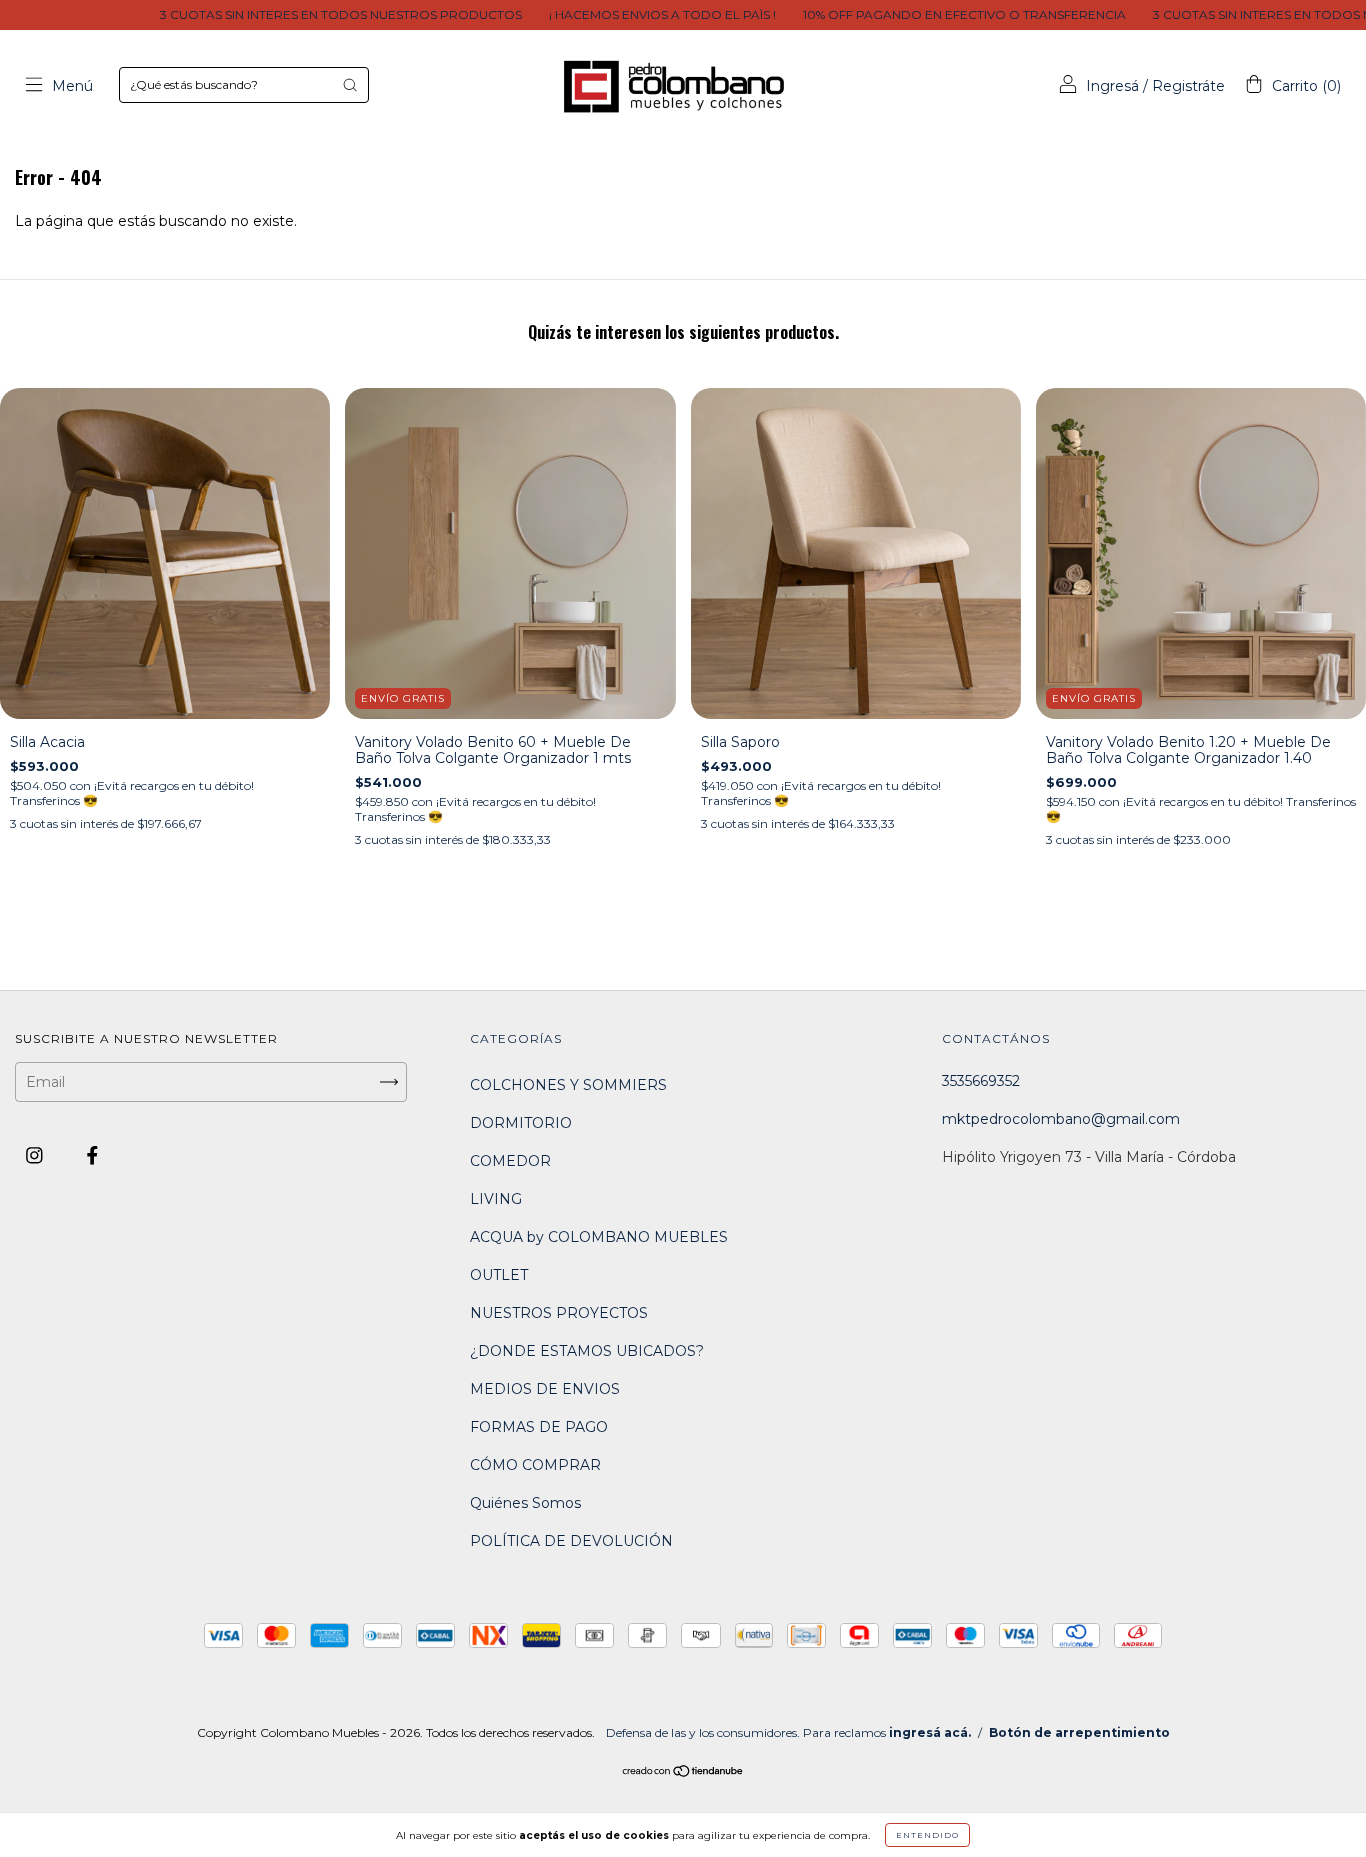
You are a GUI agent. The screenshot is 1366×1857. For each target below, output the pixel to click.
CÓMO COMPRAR (535, 1465)
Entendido (927, 1835)
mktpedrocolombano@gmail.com (1061, 1119)
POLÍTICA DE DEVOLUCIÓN (571, 1541)
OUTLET (499, 1275)
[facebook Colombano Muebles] (92, 1155)
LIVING (496, 1199)
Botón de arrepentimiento (1079, 1732)
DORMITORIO (521, 1123)
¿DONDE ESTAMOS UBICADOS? (587, 1351)
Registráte (1188, 86)
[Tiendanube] (683, 1773)
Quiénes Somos (525, 1503)
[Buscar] (350, 85)
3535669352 (981, 1081)
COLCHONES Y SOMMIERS (568, 1085)
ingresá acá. (930, 1732)
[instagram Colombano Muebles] (36, 1155)
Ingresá (1112, 86)
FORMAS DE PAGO (539, 1427)
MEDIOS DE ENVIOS (545, 1389)
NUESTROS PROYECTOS (559, 1313)
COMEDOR (510, 1161)
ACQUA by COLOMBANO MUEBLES (599, 1237)
